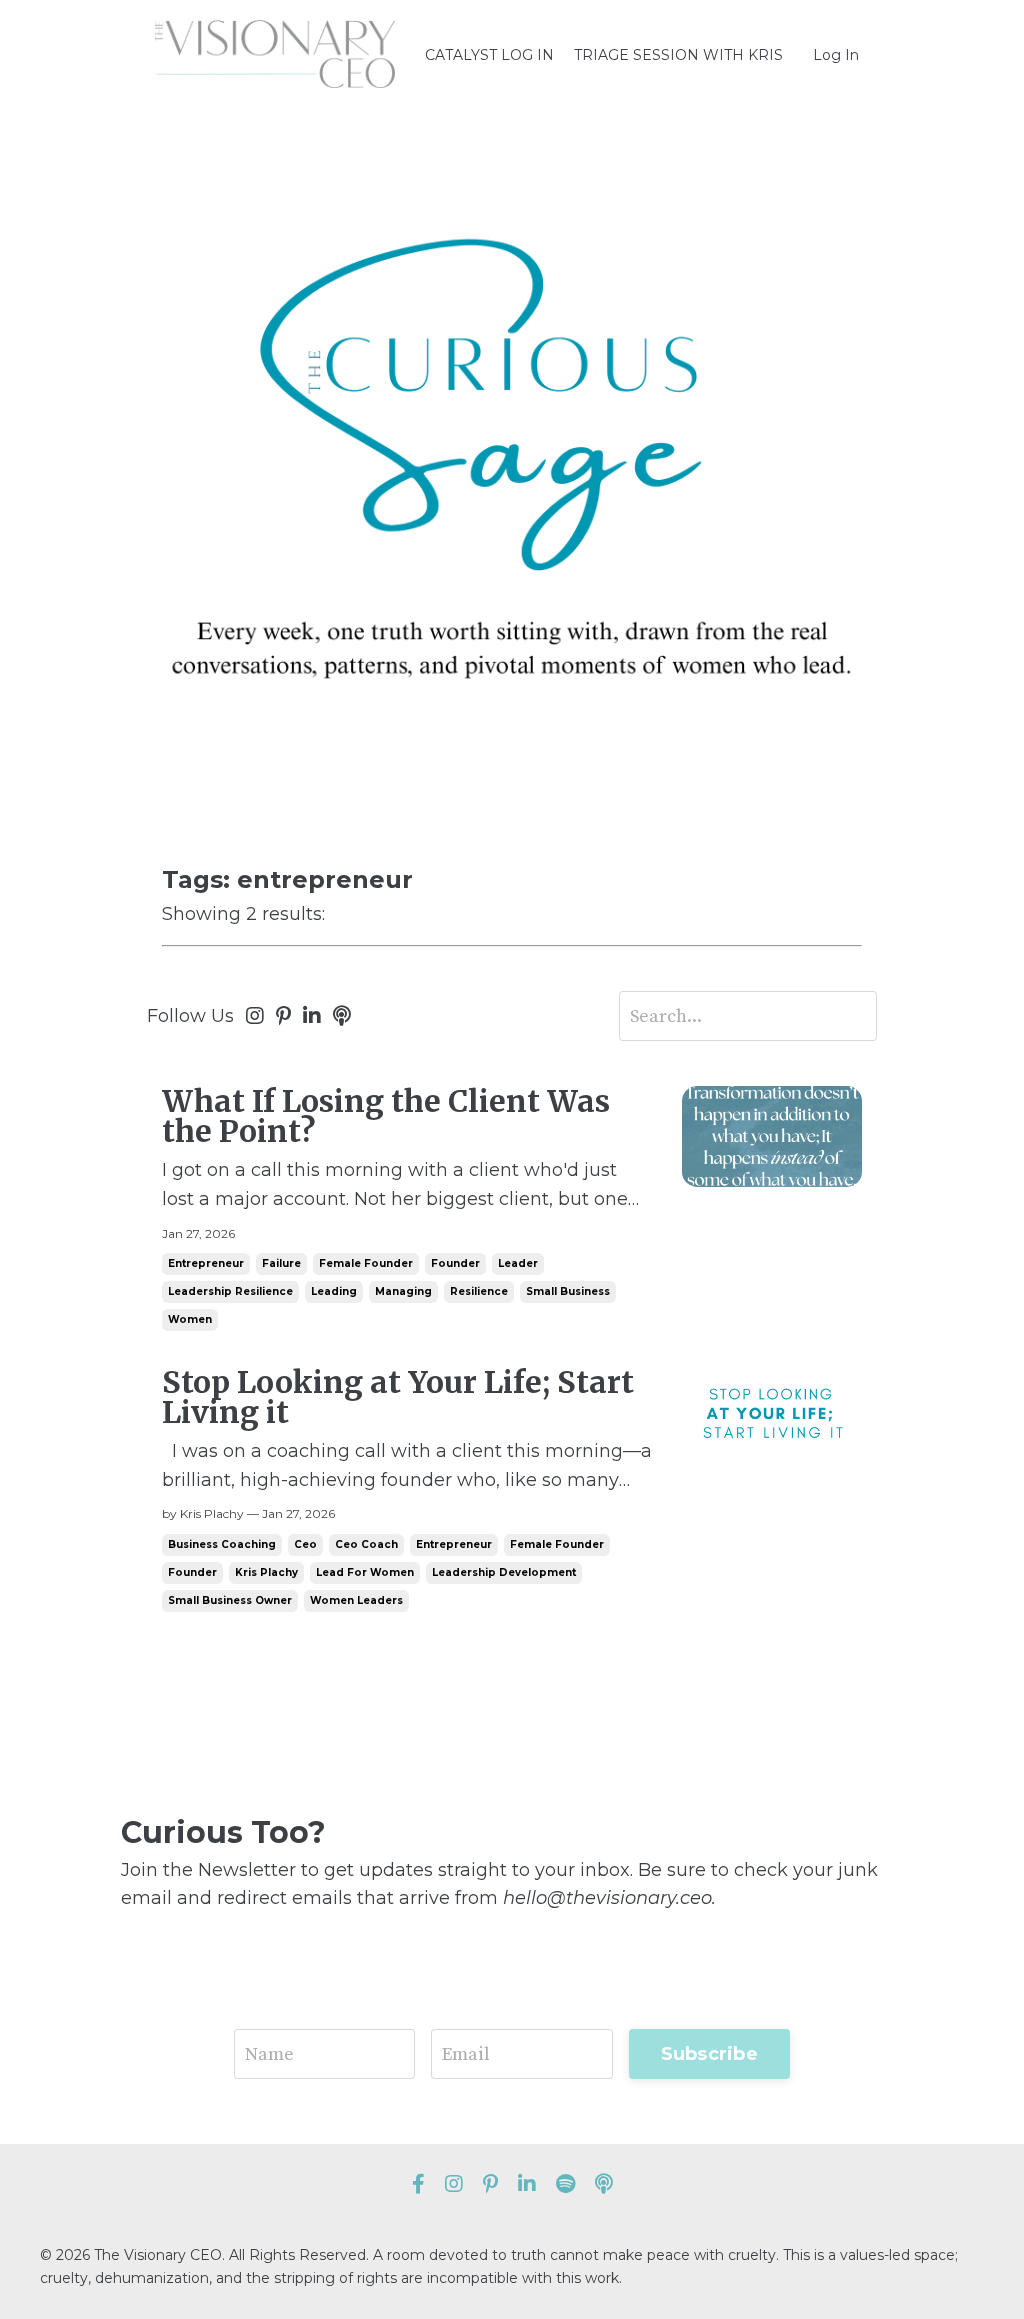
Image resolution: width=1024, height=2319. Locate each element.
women (190, 1319)
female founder (366, 1263)
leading (334, 1291)
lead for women (365, 1572)
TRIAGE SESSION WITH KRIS (678, 55)
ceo (305, 1544)
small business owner (230, 1600)
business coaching (222, 1544)
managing (403, 1291)
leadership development (504, 1572)
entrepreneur (206, 1263)
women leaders (356, 1600)
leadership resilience (230, 1291)
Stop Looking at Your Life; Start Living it (398, 1397)
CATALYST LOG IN (489, 55)
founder (455, 1263)
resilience (479, 1291)
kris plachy (266, 1572)
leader (518, 1263)
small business (568, 1291)
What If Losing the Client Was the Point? (386, 1116)
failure (281, 1263)
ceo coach (366, 1544)
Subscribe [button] (709, 2054)
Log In (836, 55)
